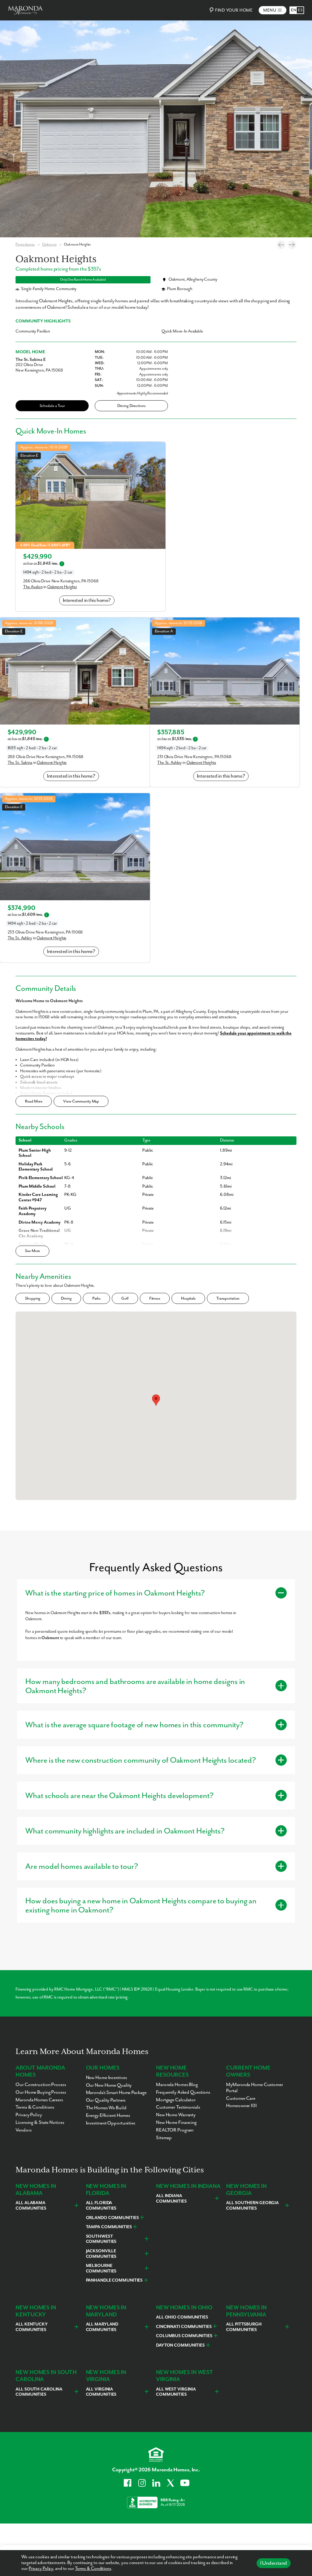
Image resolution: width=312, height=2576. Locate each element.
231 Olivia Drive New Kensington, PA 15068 (194, 757)
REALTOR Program (175, 2130)
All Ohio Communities (182, 2317)
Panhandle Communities (114, 2280)
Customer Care (241, 2099)
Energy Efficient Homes (108, 2116)
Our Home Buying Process (41, 2092)
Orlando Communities (112, 2218)
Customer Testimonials (178, 2107)
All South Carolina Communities (39, 2392)
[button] (156, 1400)
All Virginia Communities (101, 2392)
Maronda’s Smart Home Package (116, 2093)
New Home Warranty (176, 2115)
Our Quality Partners (106, 2100)
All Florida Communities (101, 2206)
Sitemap (164, 2138)
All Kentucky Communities (32, 2327)
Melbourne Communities (101, 2268)
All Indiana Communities (171, 2199)
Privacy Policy (41, 2569)
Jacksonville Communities (101, 2254)
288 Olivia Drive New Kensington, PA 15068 (46, 757)
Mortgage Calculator (176, 2100)
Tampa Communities (109, 2227)
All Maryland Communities (102, 2327)
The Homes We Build (106, 2108)
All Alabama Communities (31, 2206)
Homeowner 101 (241, 2106)
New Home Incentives (106, 2078)
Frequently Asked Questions (183, 2092)
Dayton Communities (180, 2345)
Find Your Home (234, 10)
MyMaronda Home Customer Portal (254, 2088)
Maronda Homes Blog (177, 2085)
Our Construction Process (41, 2085)
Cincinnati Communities (184, 2327)
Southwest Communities (101, 2239)
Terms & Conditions (93, 2569)
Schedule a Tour (52, 406)
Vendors (23, 2130)
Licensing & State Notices (40, 2123)
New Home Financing (176, 2123)
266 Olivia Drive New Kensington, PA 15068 (61, 581)
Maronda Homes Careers (39, 2100)
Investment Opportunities (111, 2123)
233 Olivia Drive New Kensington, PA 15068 (45, 932)
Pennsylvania (25, 245)
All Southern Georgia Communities (252, 2206)
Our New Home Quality (109, 2085)
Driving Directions (131, 406)
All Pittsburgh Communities (244, 2327)
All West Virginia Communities (176, 2392)
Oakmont (49, 245)
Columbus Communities (184, 2336)
